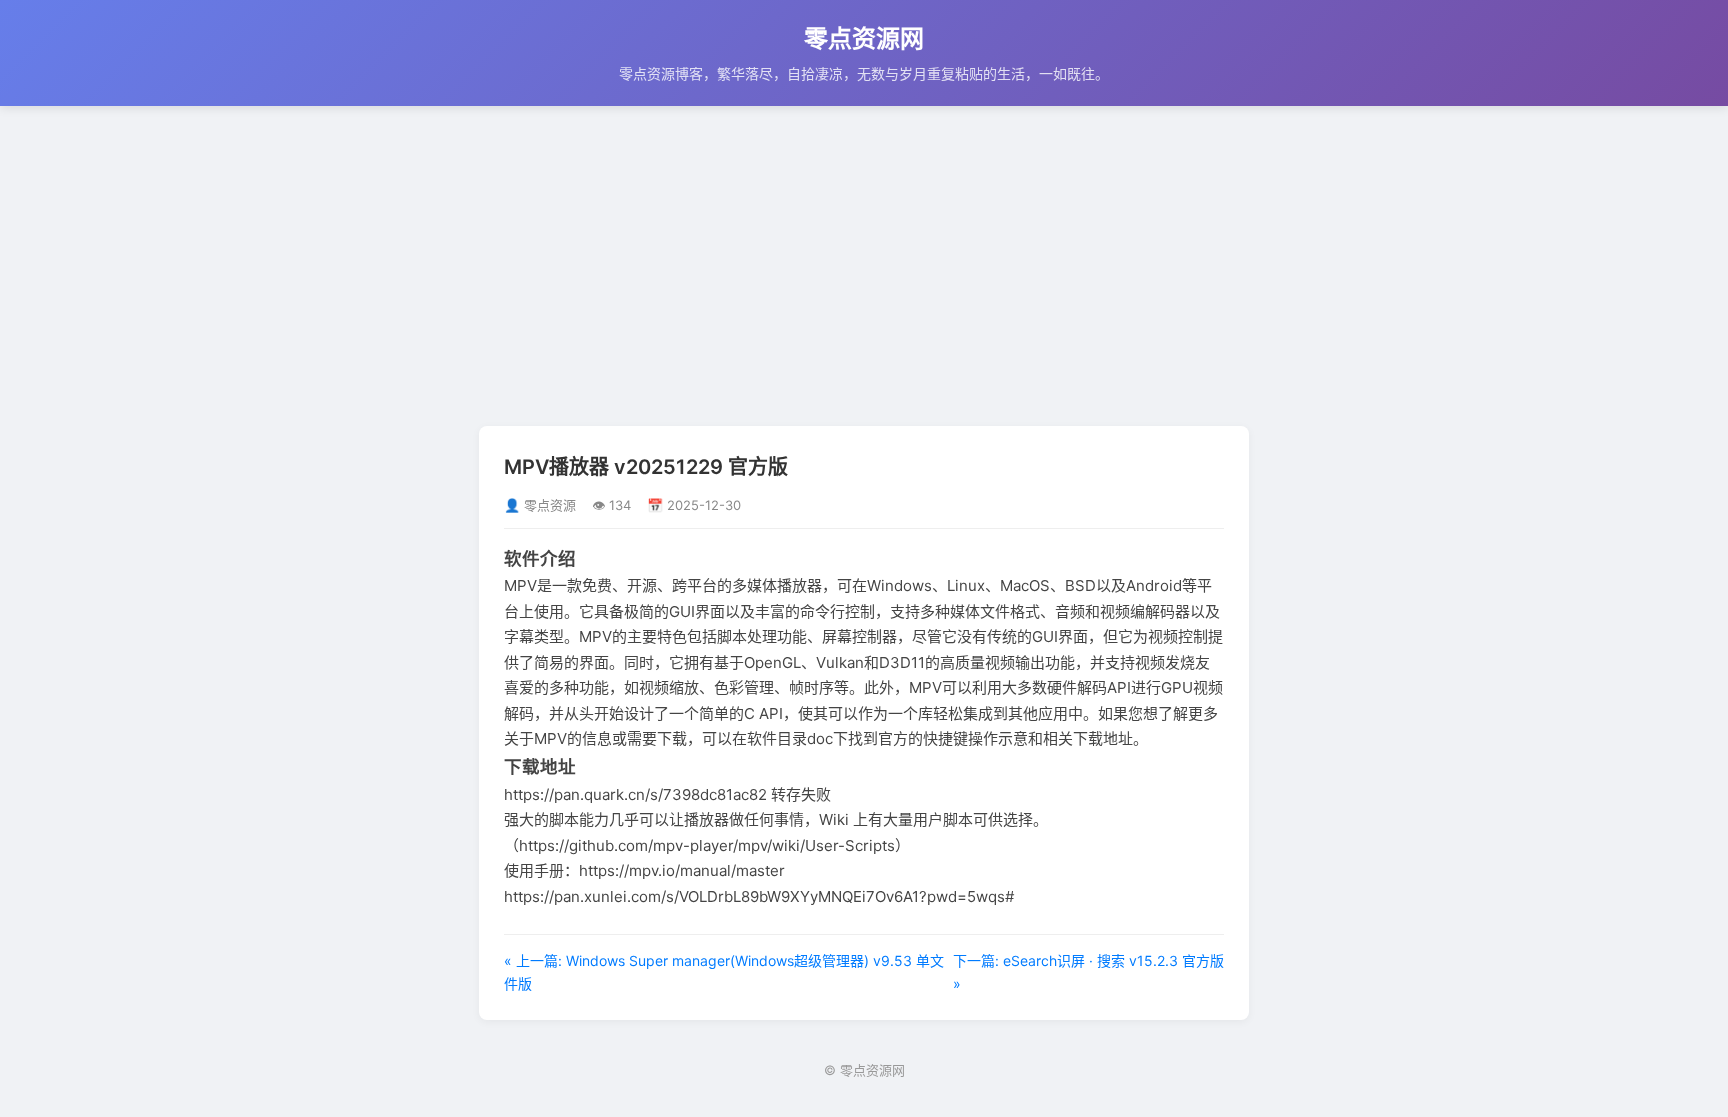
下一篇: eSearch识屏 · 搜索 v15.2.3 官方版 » (1088, 971)
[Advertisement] (864, 266)
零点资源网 (864, 38)
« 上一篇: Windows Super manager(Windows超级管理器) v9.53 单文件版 (724, 971)
